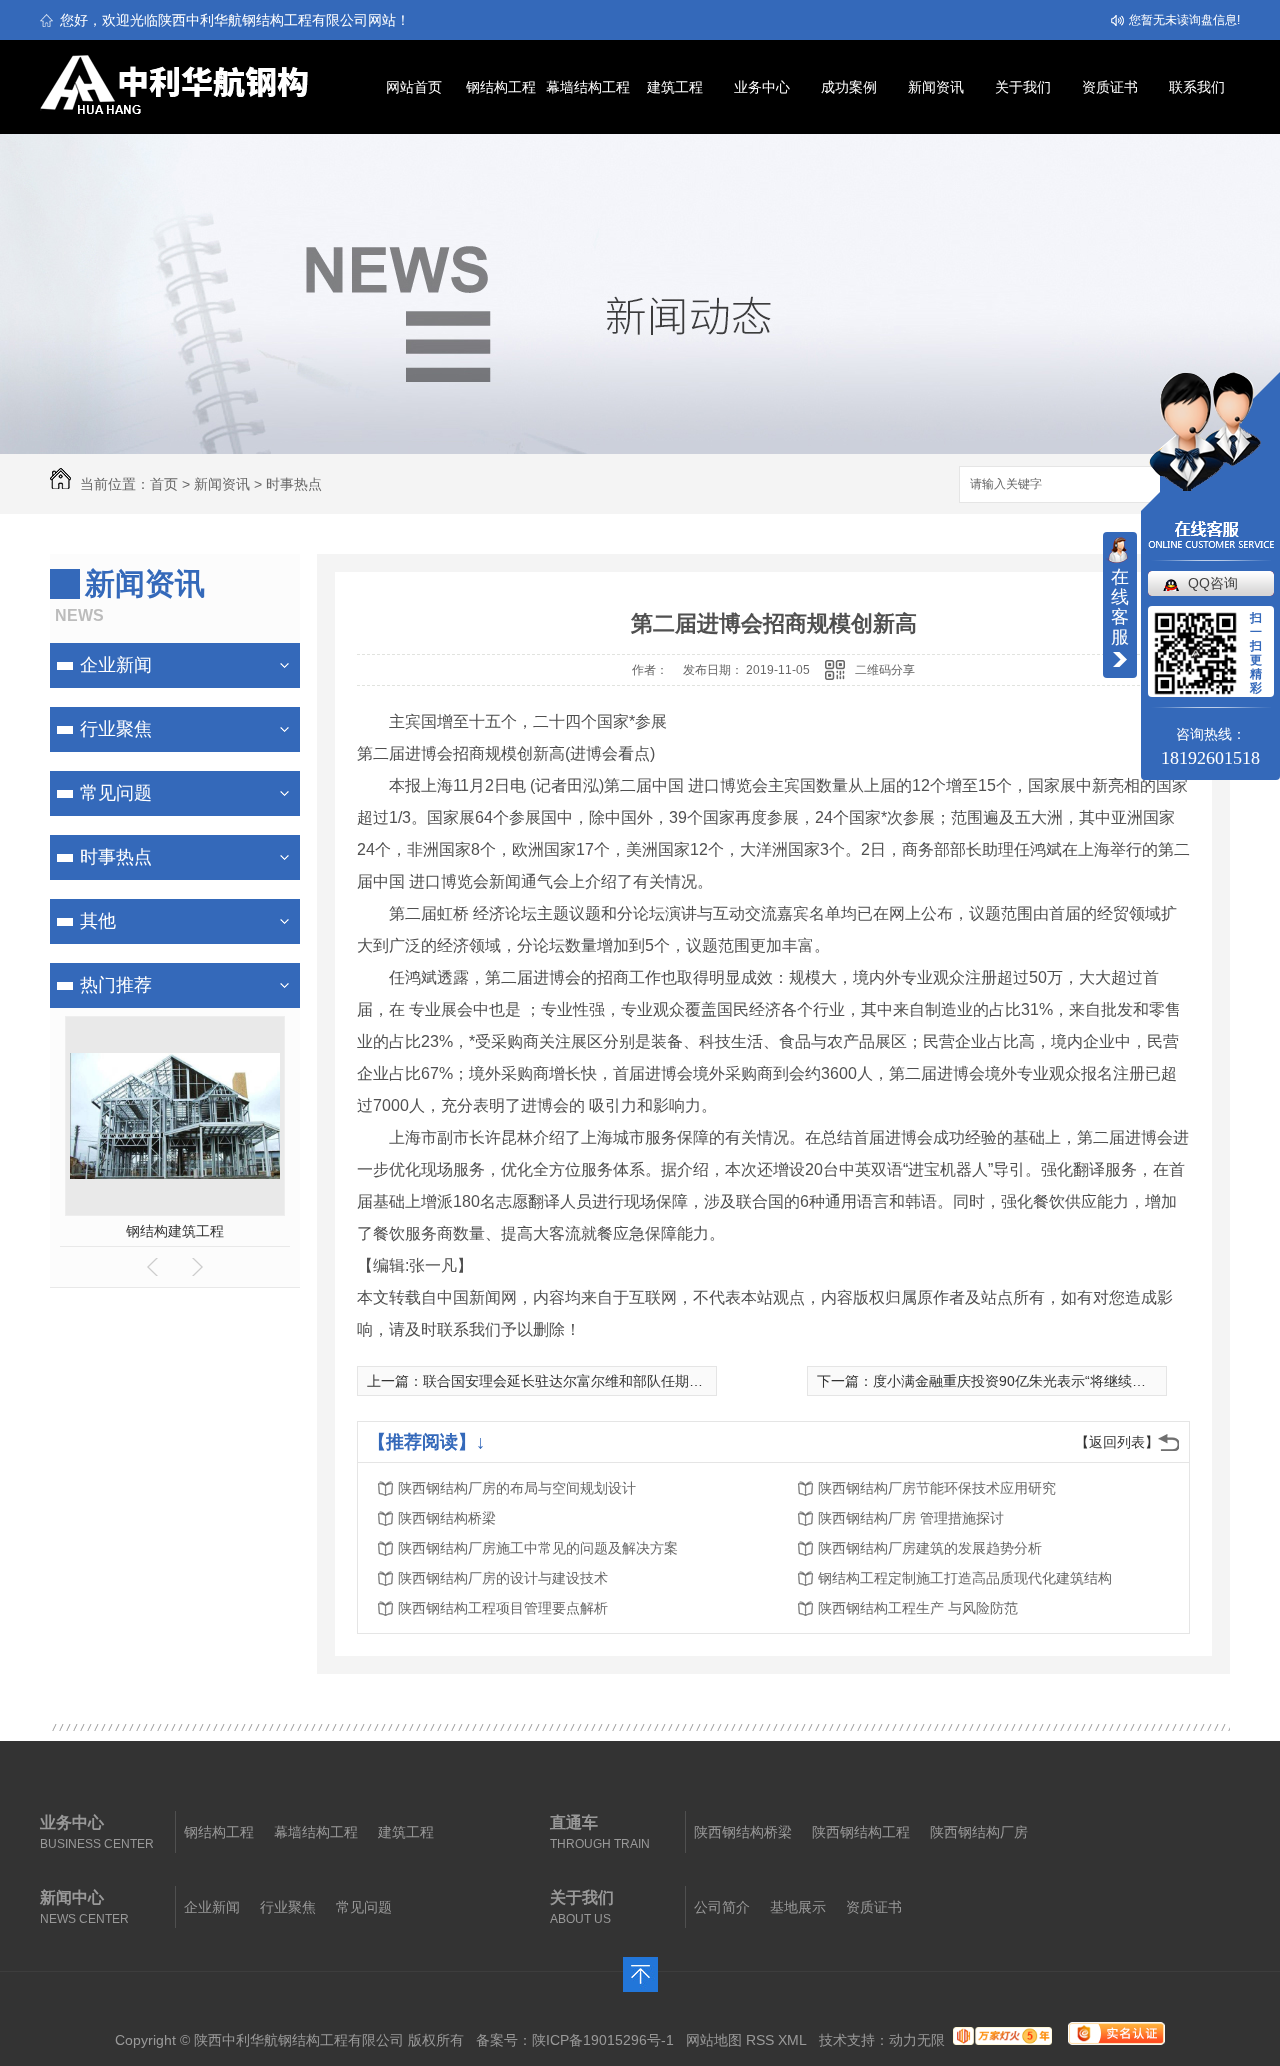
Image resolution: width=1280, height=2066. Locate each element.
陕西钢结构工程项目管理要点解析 (503, 1608)
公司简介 (722, 1907)
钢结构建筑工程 (175, 1231)
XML (792, 2040)
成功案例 (849, 87)
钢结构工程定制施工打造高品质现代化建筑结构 (965, 1578)
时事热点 (294, 484)
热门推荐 (116, 985)
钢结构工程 (501, 87)
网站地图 (714, 2040)
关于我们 (1023, 87)
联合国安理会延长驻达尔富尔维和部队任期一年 (570, 1381)
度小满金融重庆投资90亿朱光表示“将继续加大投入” (1033, 1381)
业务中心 (762, 87)
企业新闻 (116, 665)
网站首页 (414, 87)
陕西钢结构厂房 (979, 1832)
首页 (164, 484)
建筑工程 (675, 87)
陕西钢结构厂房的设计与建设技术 (503, 1578)
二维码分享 (885, 670)
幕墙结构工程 (588, 87)
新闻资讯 (936, 87)
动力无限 (917, 2040)
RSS (760, 2040)
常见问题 (116, 793)
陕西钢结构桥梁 (447, 1518)
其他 (98, 921)
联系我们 (1197, 87)
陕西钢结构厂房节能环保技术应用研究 (937, 1488)
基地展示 (798, 1907)
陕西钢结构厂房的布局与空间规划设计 (517, 1488)
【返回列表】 (1117, 1442)
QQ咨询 (1213, 583)
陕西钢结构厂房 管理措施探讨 (911, 1518)
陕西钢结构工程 (861, 1832)
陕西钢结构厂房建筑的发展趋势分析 (930, 1548)
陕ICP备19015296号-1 (603, 2040)
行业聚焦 (116, 729)
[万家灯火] (1002, 2040)
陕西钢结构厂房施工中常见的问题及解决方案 (538, 1548)
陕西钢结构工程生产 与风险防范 (918, 1608)
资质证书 (1110, 87)
